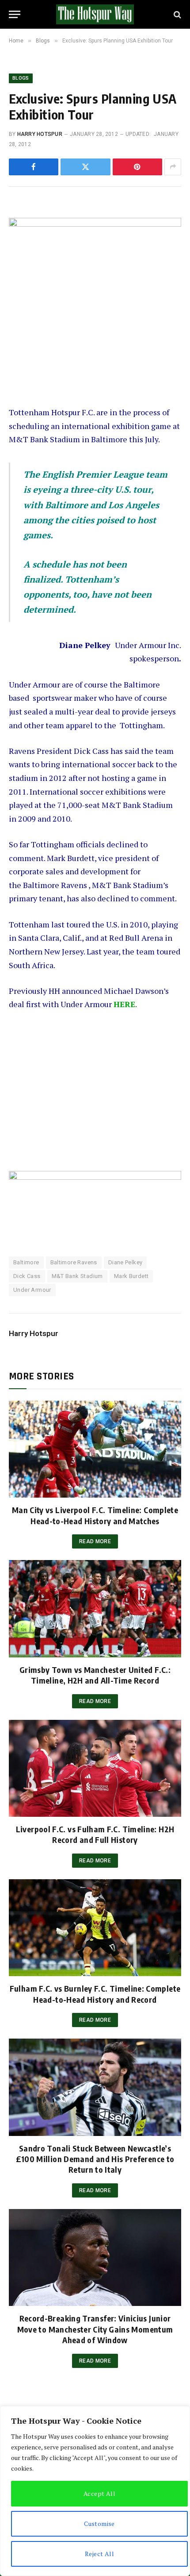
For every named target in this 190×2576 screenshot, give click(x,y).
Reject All (99, 2554)
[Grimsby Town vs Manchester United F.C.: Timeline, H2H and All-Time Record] (95, 1609)
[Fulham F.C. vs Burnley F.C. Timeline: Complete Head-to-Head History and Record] (95, 1928)
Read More (95, 1541)
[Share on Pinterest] (137, 167)
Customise (99, 2524)
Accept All (99, 2493)
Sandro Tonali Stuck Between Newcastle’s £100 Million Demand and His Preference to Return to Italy (95, 2159)
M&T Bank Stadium (77, 1276)
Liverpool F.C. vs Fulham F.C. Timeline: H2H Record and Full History (95, 1834)
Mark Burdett (131, 1276)
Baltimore (26, 1262)
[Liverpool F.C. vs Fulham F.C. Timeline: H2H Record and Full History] (95, 1768)
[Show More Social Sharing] (173, 167)
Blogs (21, 78)
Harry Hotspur (40, 134)
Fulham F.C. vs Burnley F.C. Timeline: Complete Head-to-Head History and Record (95, 1994)
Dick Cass (27, 1276)
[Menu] (15, 14)
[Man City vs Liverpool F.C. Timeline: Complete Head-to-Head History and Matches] (95, 1449)
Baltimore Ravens (74, 1262)
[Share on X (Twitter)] (85, 167)
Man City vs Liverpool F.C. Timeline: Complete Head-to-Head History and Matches (95, 1515)
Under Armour (32, 1290)
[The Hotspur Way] (95, 14)
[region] (95, 2491)
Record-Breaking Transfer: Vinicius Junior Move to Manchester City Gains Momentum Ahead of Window (95, 2329)
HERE (124, 1004)
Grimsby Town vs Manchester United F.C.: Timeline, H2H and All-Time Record (95, 1675)
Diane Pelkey (125, 1262)
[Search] (177, 14)
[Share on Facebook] (34, 167)
